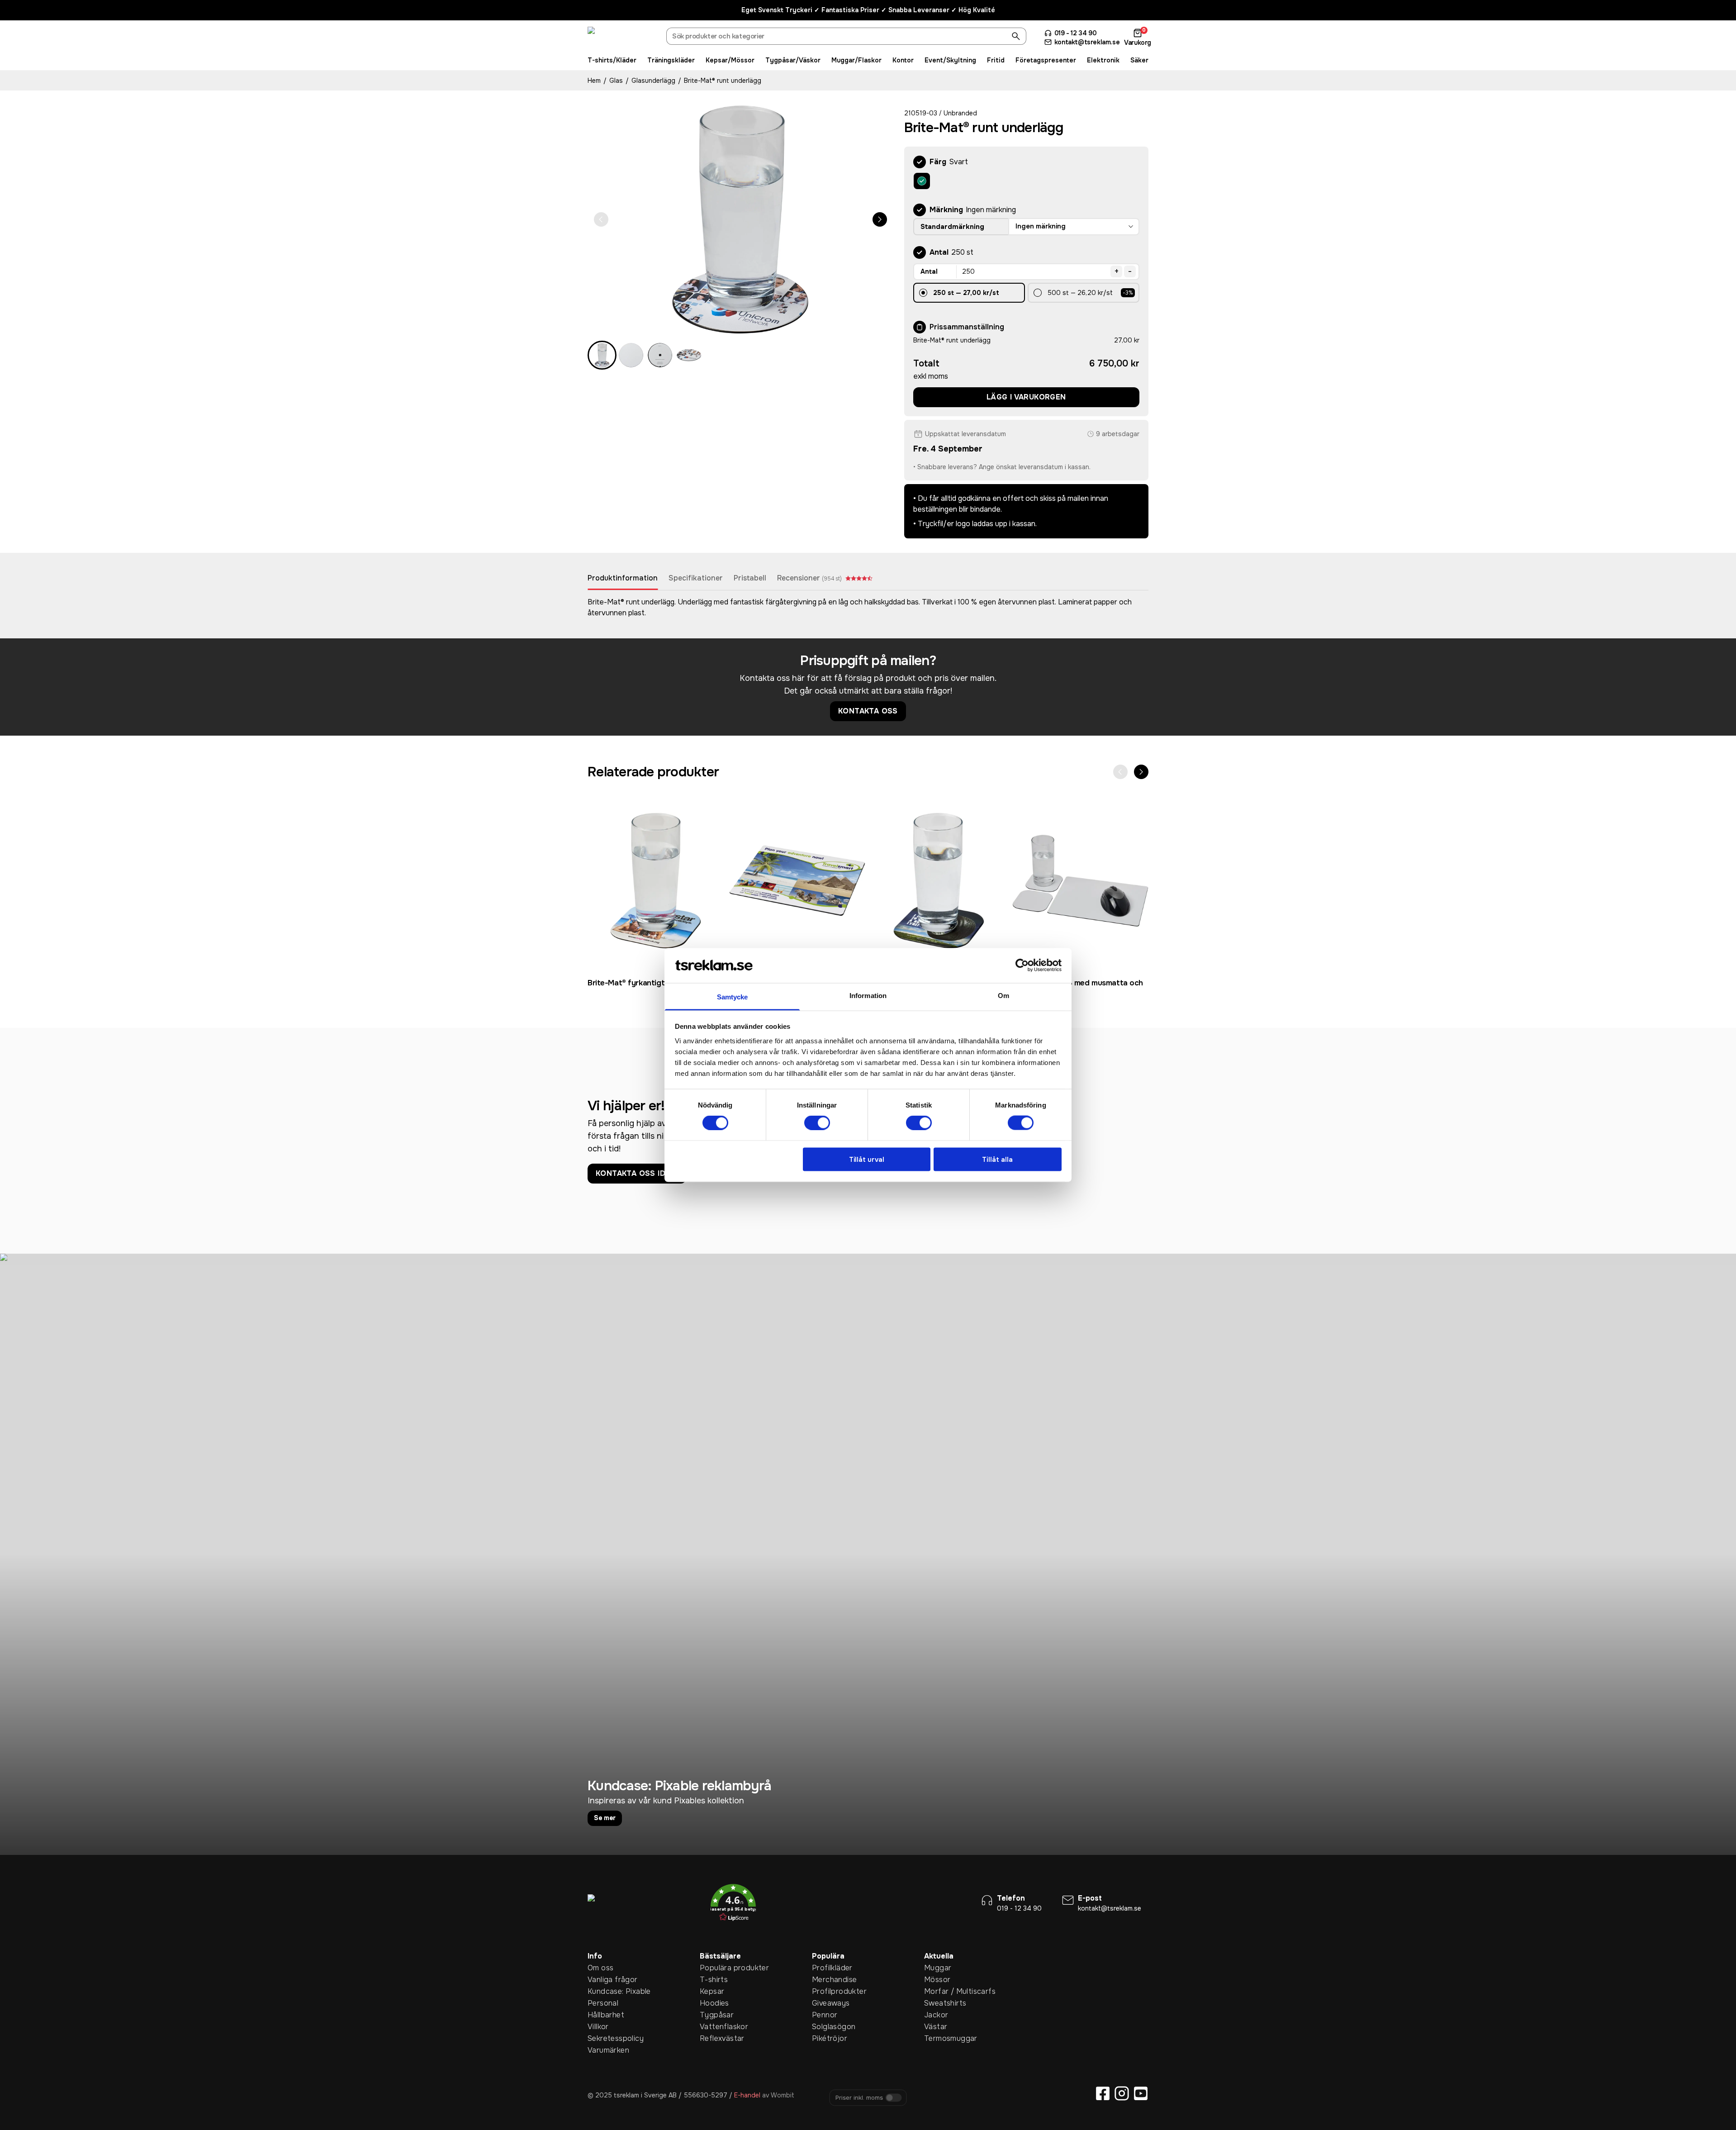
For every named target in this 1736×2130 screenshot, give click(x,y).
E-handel (747, 2095)
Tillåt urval (867, 1159)
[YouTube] (1141, 2093)
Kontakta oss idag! (637, 1173)
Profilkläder (826, 1968)
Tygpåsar (714, 2015)
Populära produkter (714, 1968)
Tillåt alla (997, 1159)
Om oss (600, 1968)
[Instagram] (1122, 2093)
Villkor (598, 2027)
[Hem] (621, 38)
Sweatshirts (938, 2003)
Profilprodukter (826, 1991)
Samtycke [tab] (733, 996)
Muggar (938, 1968)
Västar (936, 2027)
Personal (602, 2003)
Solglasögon (826, 2027)
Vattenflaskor (714, 2027)
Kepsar (712, 1991)
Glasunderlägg (653, 81)
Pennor (825, 2015)
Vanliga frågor (602, 1980)
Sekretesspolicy (602, 2038)
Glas (616, 81)
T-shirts (714, 1980)
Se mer (605, 1818)
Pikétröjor (826, 2038)
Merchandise (826, 1980)
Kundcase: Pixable (602, 1991)
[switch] (817, 1123)
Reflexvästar (714, 2038)
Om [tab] (1003, 995)
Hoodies (714, 2003)
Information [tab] (868, 995)
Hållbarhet (602, 2015)
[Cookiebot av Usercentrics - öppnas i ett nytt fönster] (1022, 965)
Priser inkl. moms (859, 2098)
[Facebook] (1103, 2093)
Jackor (936, 2015)
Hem (594, 81)
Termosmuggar (938, 2038)
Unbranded (960, 113)
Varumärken (602, 2050)
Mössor (937, 1980)
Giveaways (826, 2003)
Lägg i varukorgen (1026, 397)
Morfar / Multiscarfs (938, 1991)
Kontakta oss (868, 711)
